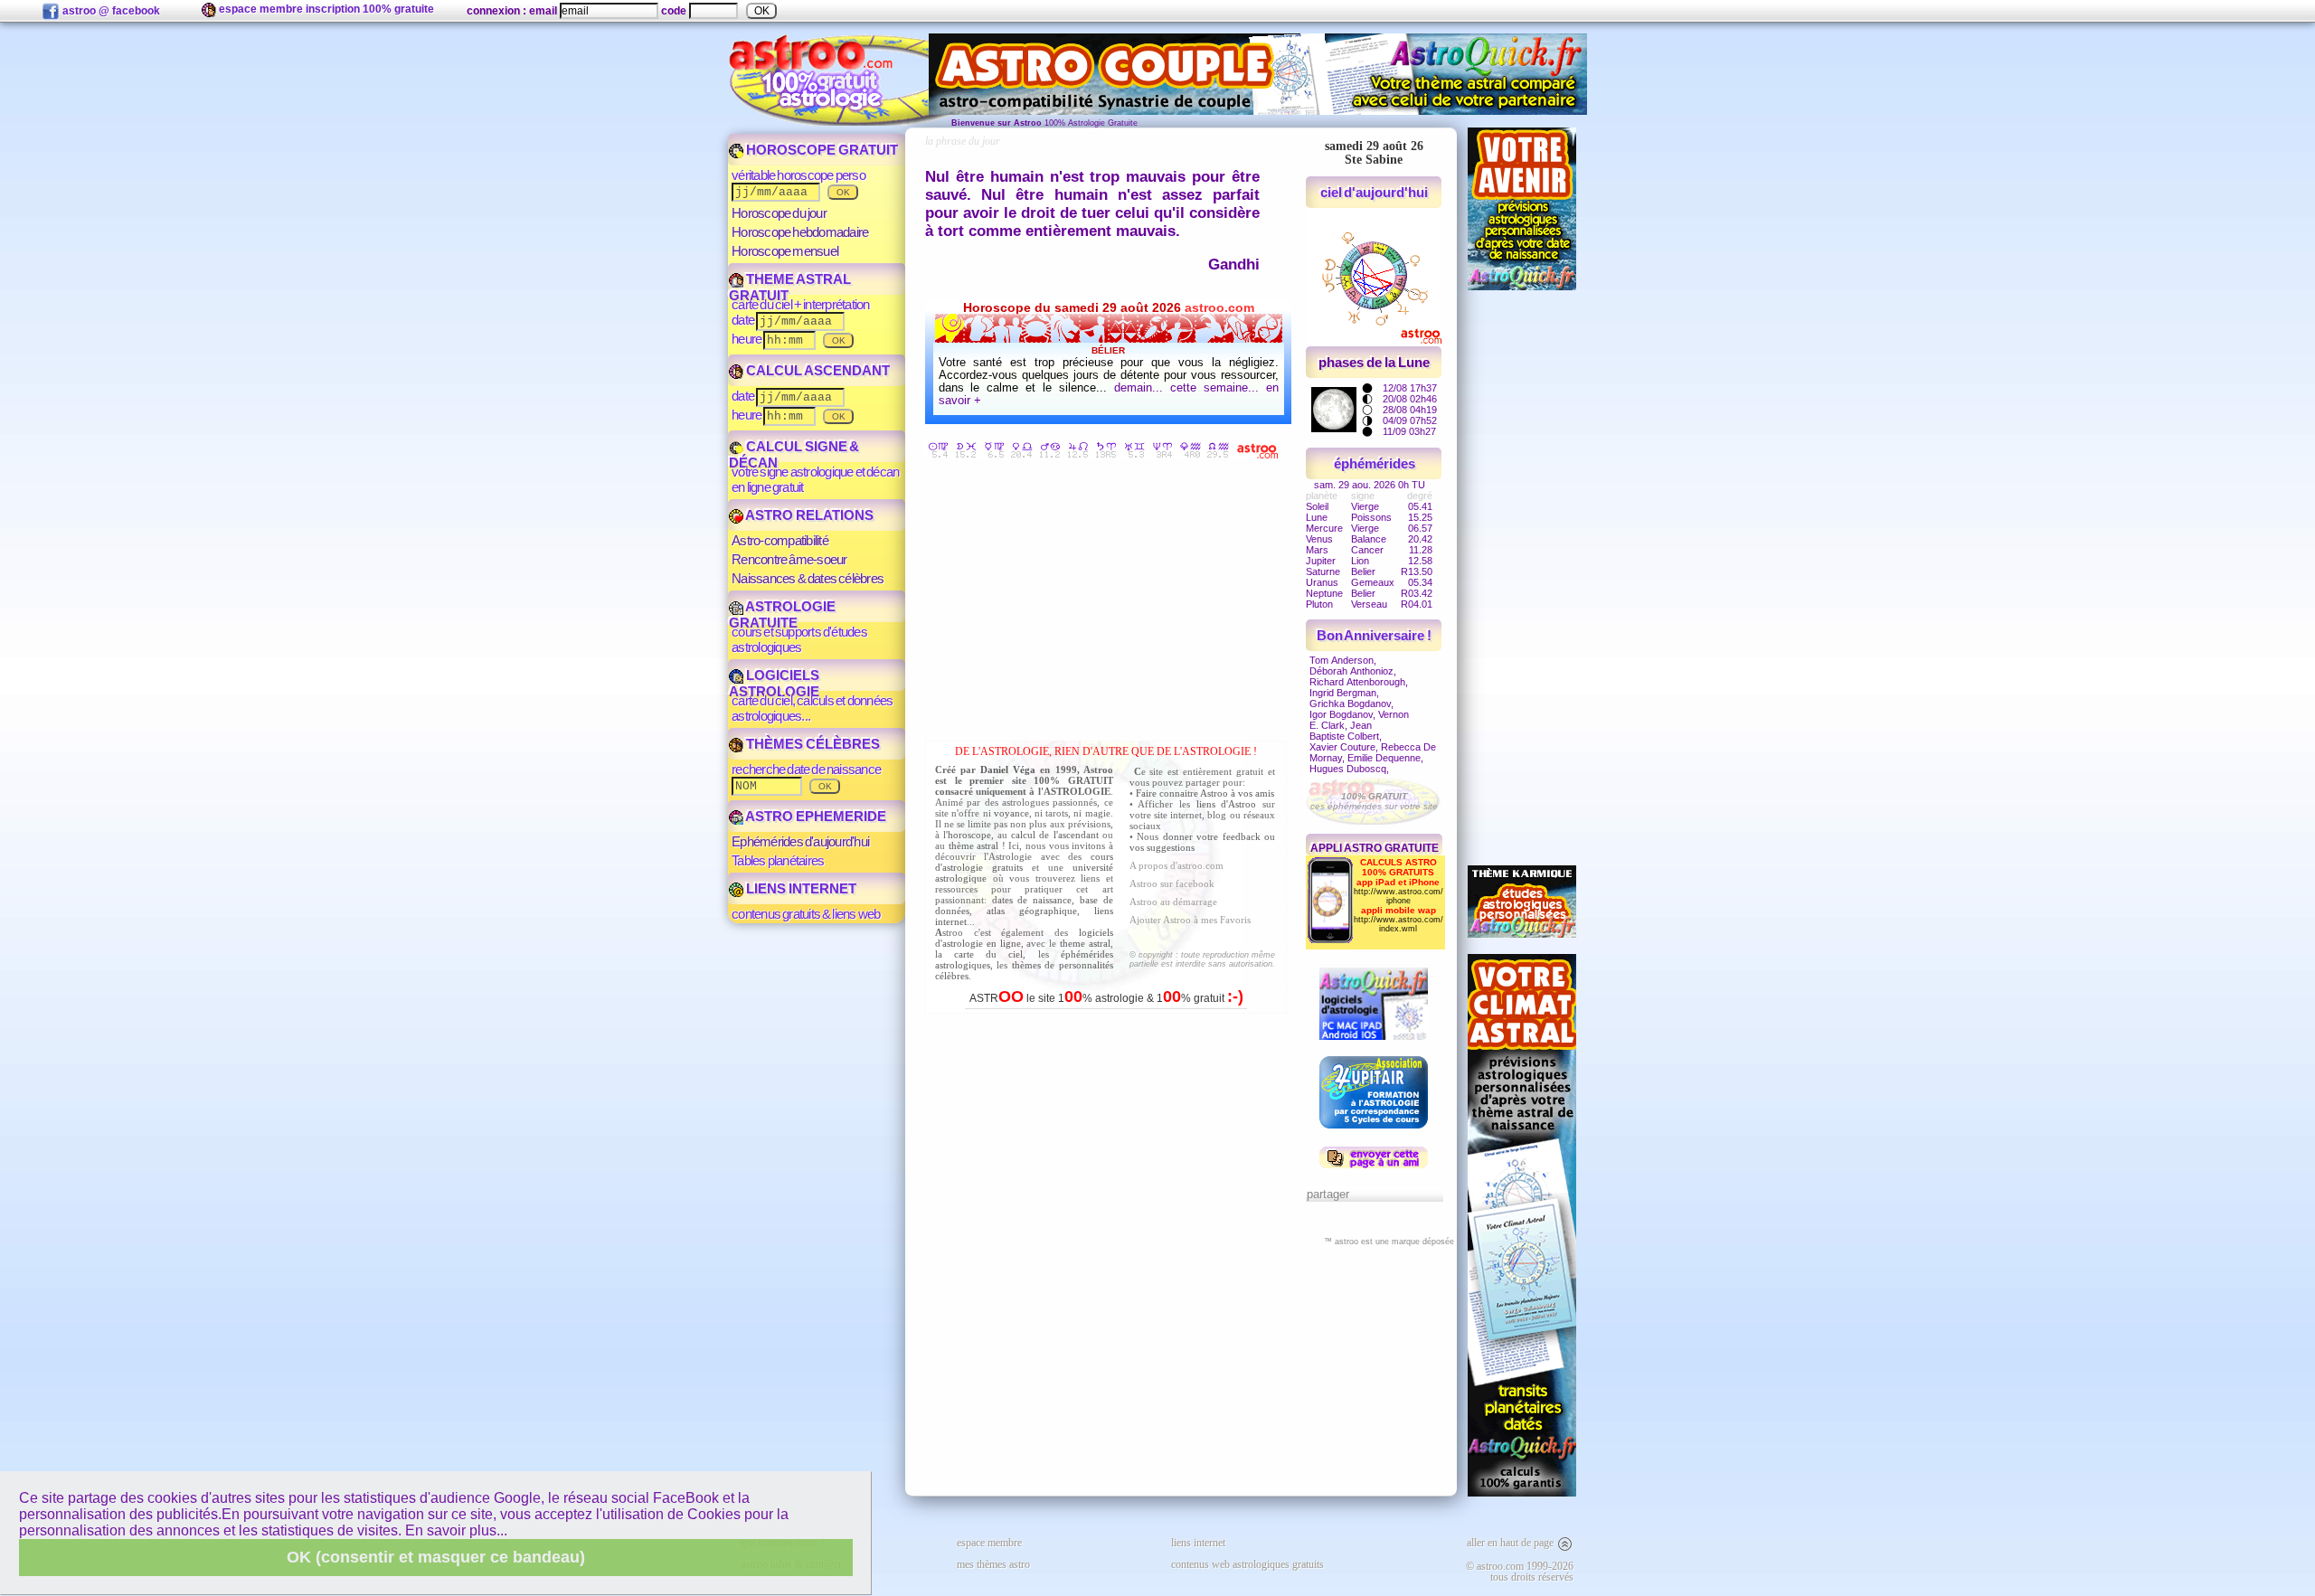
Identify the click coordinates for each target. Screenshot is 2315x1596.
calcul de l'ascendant (1054, 835)
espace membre (989, 1543)
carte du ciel (988, 954)
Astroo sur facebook (1172, 883)
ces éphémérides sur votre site (1374, 801)
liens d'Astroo (1227, 804)
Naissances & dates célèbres (808, 578)
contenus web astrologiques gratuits (1247, 1564)
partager (1328, 1194)
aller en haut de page (1512, 1543)
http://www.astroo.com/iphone (1398, 896)
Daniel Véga (1008, 770)
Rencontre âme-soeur (789, 559)
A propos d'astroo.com (1176, 865)
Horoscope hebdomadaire (800, 232)
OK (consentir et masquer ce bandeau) (436, 1557)
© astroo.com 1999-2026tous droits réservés (1520, 1572)
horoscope (969, 835)
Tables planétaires (778, 860)
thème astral (974, 845)
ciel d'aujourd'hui (1375, 192)
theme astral (1085, 943)
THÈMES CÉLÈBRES (812, 744)
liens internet (1198, 1543)
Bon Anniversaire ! (1375, 635)
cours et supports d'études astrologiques (799, 639)
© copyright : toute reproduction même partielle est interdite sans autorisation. (1202, 959)
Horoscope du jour (779, 213)
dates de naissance (1032, 900)
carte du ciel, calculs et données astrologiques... (812, 708)
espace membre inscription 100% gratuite (325, 9)
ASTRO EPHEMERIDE (815, 816)
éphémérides (1375, 463)
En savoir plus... (456, 1530)
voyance (1011, 813)
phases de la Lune (1374, 362)
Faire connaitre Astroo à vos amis (1205, 793)
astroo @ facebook (110, 11)
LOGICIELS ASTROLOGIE (774, 683)
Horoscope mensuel (785, 251)
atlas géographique (1032, 911)
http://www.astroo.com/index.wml (1398, 924)
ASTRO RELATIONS (808, 515)
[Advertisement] (1110, 603)
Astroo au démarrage (1173, 902)
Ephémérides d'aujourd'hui (800, 841)
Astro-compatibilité (780, 540)
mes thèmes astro (993, 1564)
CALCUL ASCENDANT (817, 370)
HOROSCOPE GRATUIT (821, 150)
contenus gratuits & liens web (806, 914)
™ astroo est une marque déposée (1389, 1242)
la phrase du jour (963, 141)
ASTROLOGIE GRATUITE (782, 614)
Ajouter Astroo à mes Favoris (1190, 920)
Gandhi (1234, 264)
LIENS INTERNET (800, 888)
